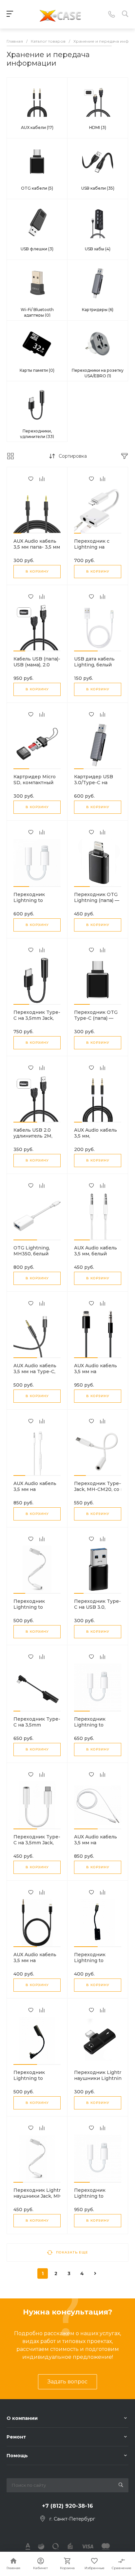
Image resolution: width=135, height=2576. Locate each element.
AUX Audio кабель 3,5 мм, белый (96, 1251)
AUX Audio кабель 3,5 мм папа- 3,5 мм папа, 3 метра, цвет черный (37, 550)
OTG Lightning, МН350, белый (32, 1251)
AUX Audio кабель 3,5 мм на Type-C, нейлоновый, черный (35, 1374)
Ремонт (16, 2437)
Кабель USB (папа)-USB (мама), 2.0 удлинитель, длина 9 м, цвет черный (37, 668)
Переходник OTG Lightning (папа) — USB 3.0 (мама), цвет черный (97, 903)
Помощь (17, 2456)
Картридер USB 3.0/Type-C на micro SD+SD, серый (94, 785)
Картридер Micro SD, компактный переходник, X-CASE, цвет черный (37, 785)
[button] (17, 533)
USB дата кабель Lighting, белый (94, 662)
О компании (22, 2418)
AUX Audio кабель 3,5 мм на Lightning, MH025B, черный (35, 1963)
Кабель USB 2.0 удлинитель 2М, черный (33, 1136)
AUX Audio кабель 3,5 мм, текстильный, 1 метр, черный (96, 1139)
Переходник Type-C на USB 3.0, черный (97, 1607)
